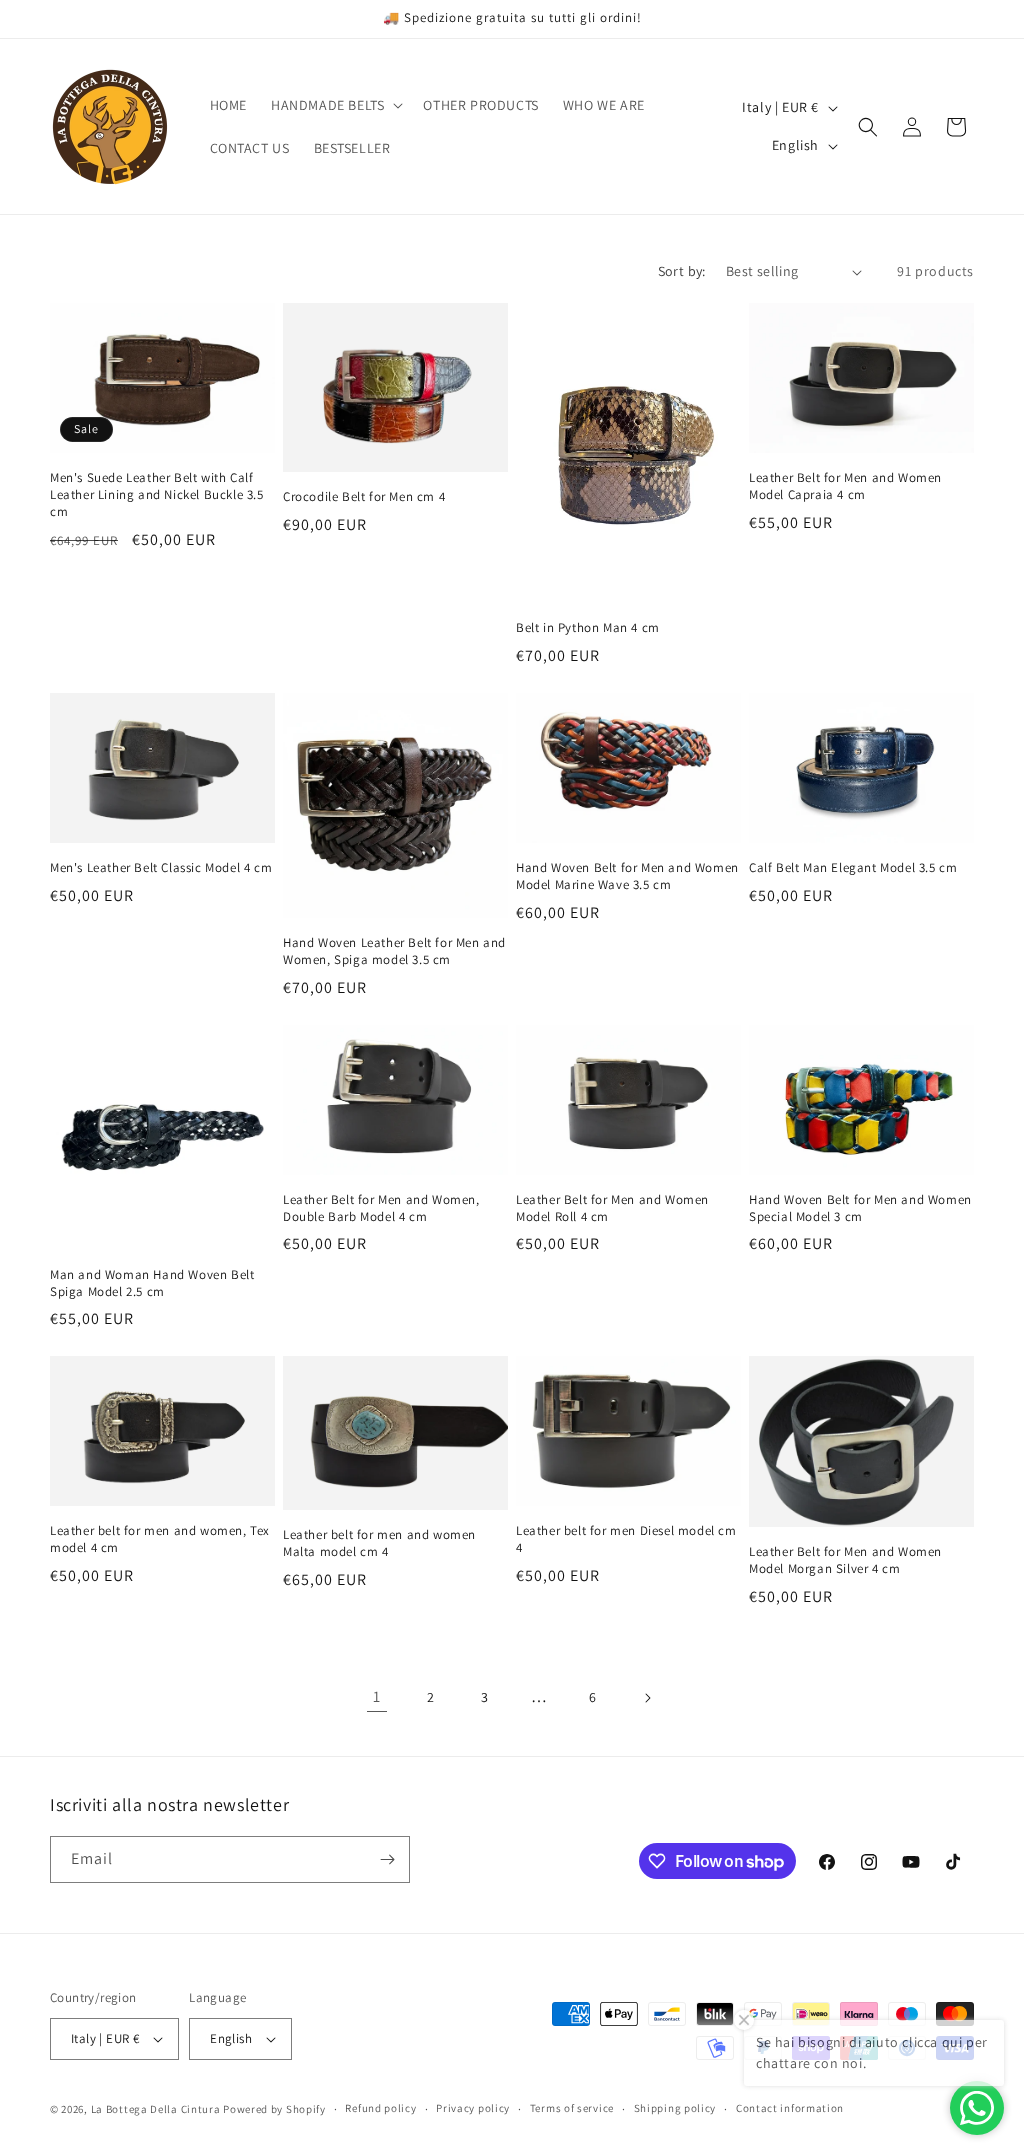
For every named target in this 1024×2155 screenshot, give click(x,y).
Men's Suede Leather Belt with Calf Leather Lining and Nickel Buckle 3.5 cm (157, 495)
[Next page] (647, 1698)
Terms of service (572, 2108)
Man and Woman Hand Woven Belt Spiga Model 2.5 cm (152, 1283)
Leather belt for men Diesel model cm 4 (626, 1539)
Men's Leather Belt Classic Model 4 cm (161, 868)
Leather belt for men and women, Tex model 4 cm (160, 1539)
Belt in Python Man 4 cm (588, 628)
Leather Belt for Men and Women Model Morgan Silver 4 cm (845, 1560)
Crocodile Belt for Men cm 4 (364, 497)
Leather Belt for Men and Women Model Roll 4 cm (612, 1208)
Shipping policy (675, 2108)
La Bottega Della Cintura (156, 2109)
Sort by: (682, 271)
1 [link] (377, 1696)
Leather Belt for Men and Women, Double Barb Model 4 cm (381, 1208)
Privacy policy (473, 2108)
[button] (335, 105)
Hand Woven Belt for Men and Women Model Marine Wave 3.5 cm (627, 876)
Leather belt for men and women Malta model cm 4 (379, 1543)
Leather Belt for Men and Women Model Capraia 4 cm (845, 486)
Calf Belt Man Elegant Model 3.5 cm (853, 868)
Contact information (790, 2108)
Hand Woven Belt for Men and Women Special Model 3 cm (860, 1208)
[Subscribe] (387, 1859)
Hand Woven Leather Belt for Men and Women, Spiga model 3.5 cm (394, 951)
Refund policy (380, 2108)
